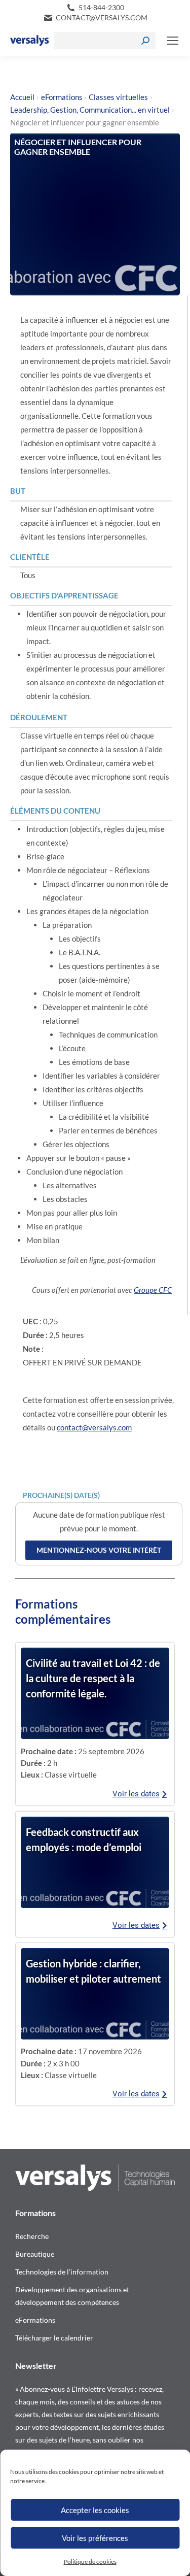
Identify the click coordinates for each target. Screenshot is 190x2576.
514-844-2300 (101, 7)
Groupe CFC (153, 1290)
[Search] (145, 41)
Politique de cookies (90, 2562)
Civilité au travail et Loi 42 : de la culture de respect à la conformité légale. (93, 1678)
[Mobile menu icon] (173, 41)
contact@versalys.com (102, 18)
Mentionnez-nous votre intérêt (99, 1550)
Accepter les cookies (95, 2510)
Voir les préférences (95, 2538)
